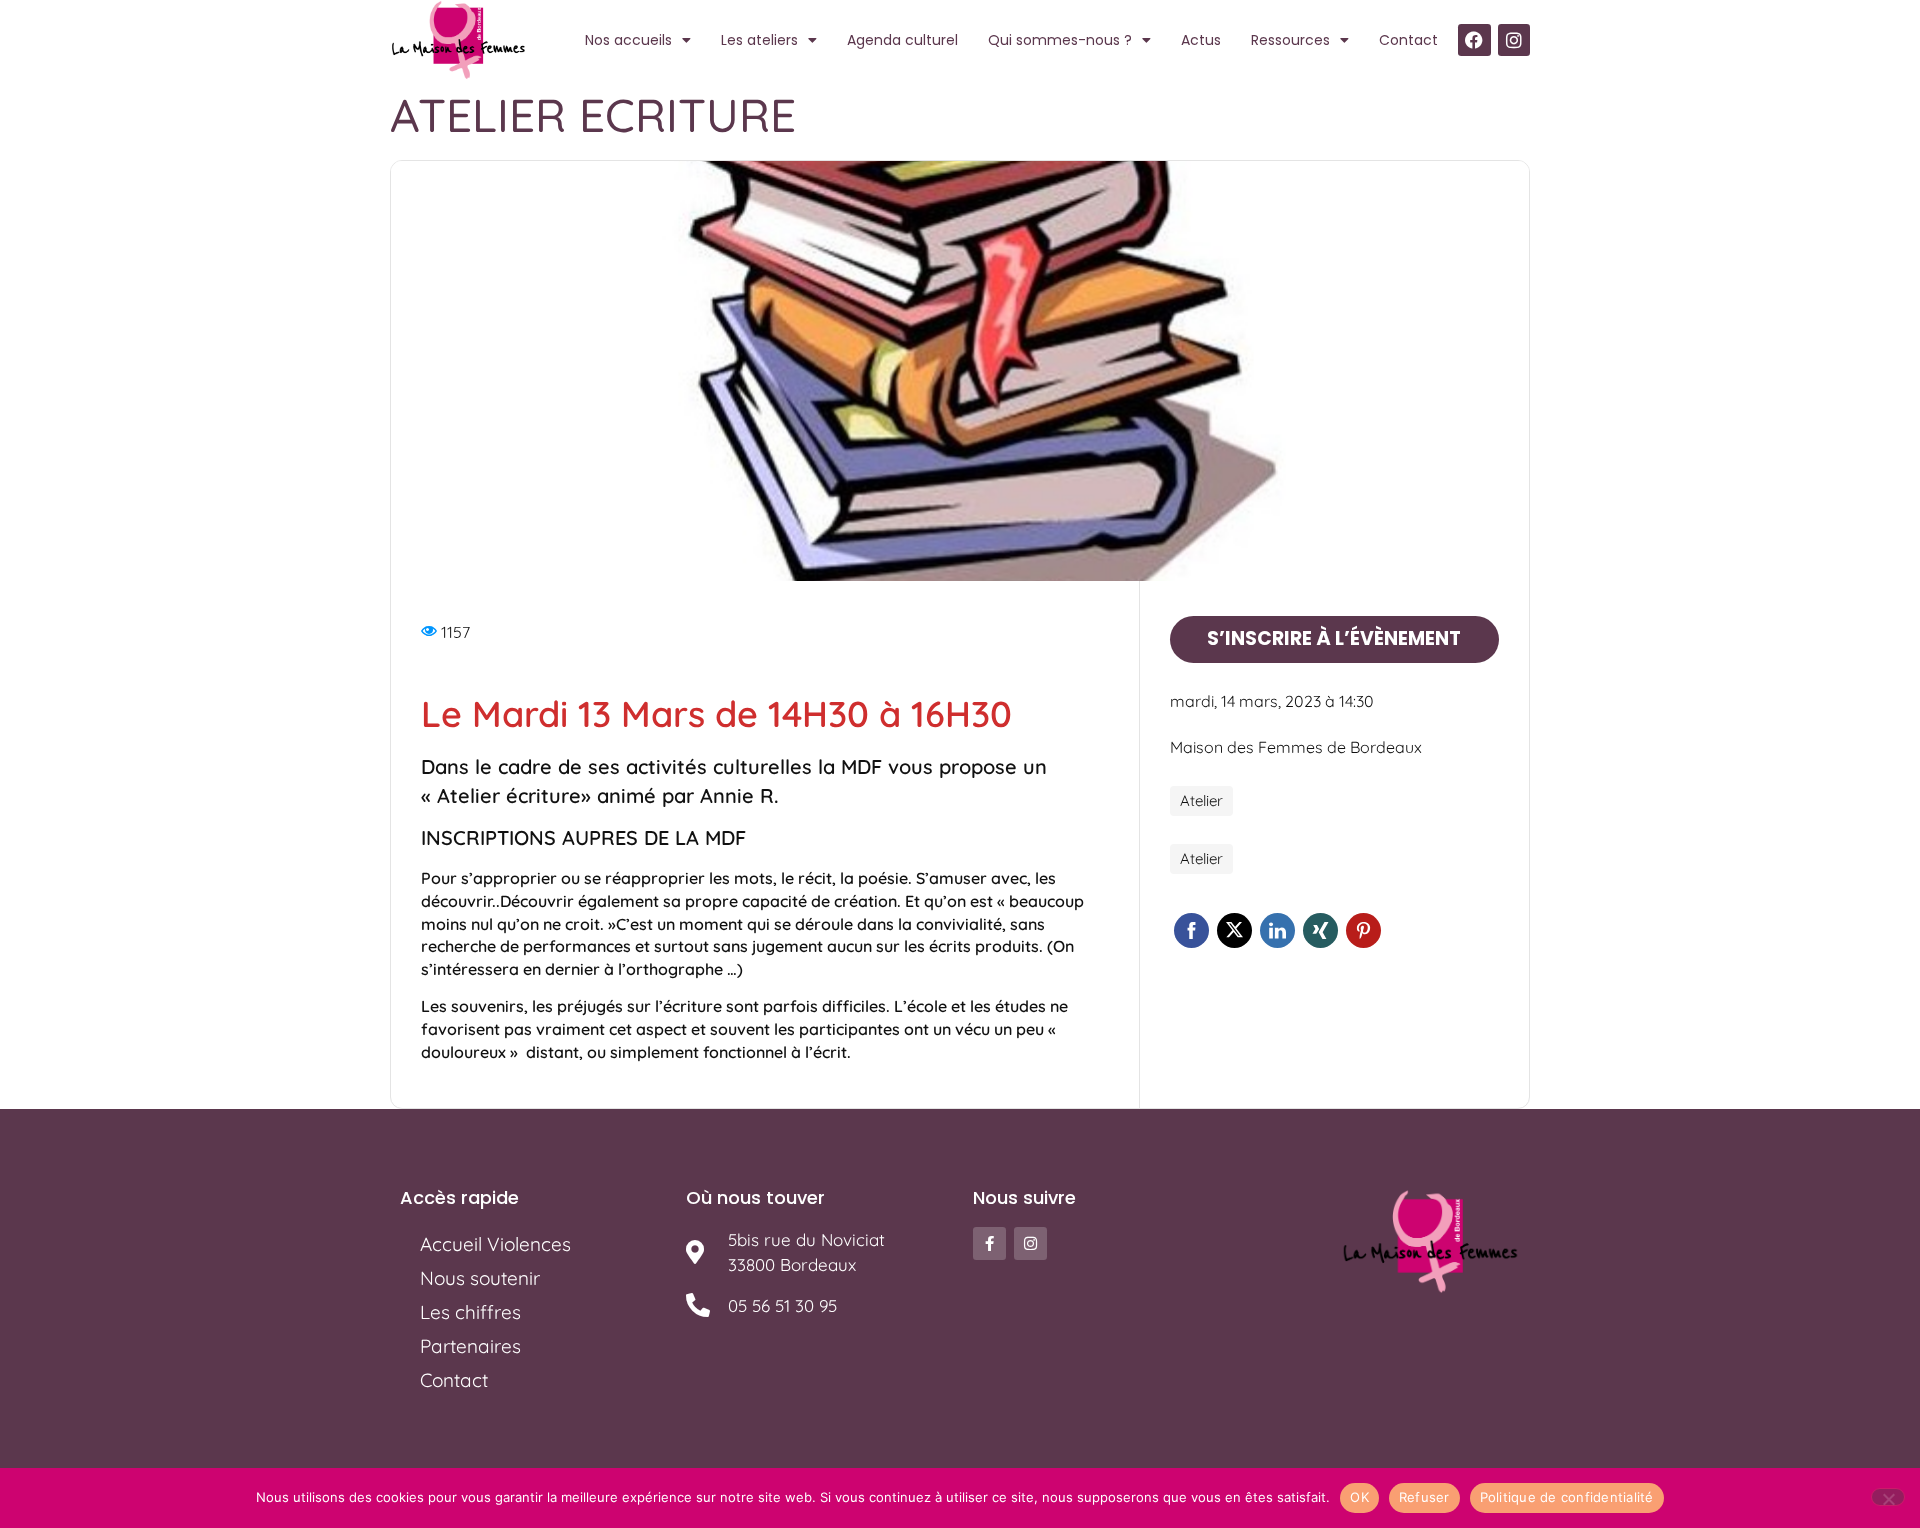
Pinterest (1363, 930)
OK (1359, 1497)
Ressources (1290, 40)
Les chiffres (470, 1312)
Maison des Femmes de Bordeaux (1296, 747)
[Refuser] (1888, 1497)
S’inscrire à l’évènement (1334, 638)
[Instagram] (1514, 40)
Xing (1320, 930)
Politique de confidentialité (1567, 1497)
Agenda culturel (902, 40)
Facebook (1191, 930)
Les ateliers (759, 40)
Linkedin (1277, 930)
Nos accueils (628, 40)
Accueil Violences (495, 1244)
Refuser (1424, 1497)
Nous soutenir (480, 1278)
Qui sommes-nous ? (1060, 40)
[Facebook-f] (989, 1243)
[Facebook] (1474, 40)
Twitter (1234, 930)
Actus (1201, 40)
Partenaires (470, 1346)
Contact (1408, 40)
